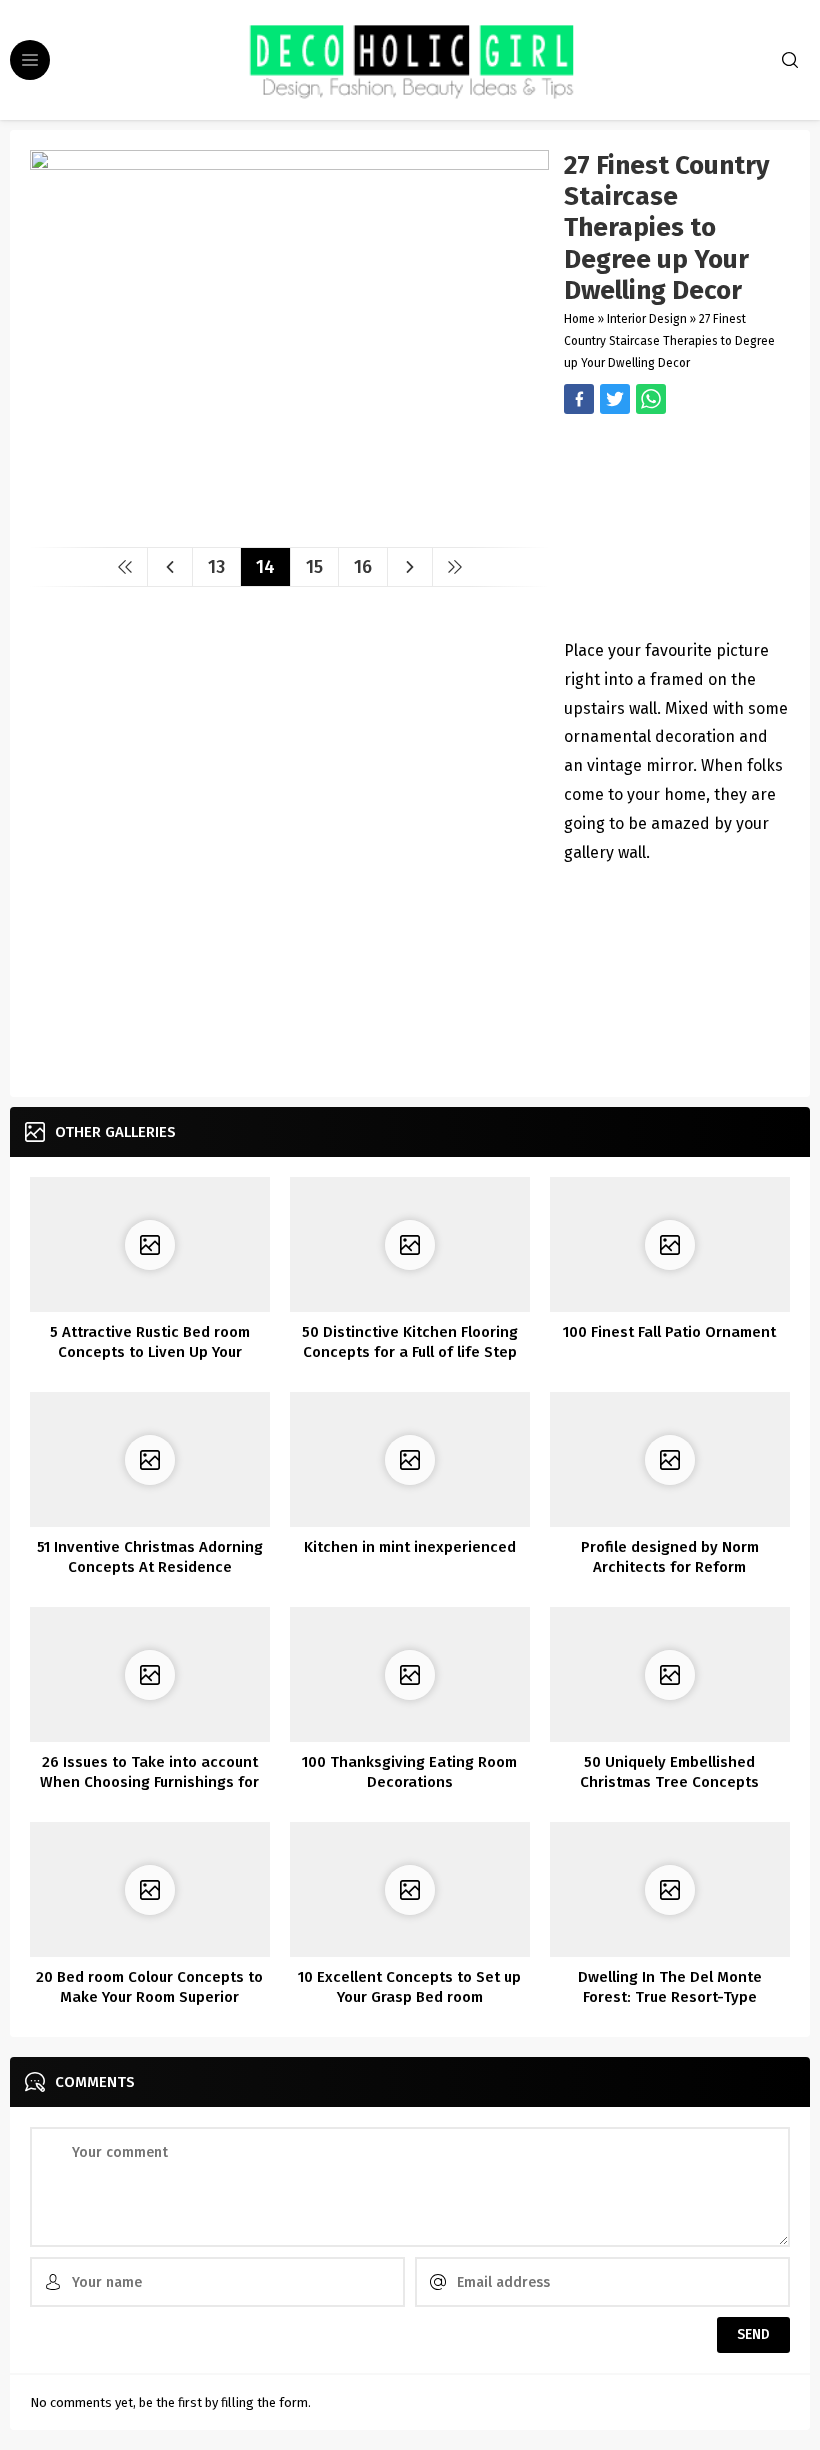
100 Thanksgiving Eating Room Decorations (409, 1772)
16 (363, 567)
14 (265, 567)
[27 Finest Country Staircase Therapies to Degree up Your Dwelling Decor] (289, 524)
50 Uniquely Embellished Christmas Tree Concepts (669, 1772)
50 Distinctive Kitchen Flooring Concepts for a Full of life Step (410, 1342)
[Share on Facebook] (579, 399)
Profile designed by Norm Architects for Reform (670, 1557)
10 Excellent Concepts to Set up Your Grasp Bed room (409, 1987)
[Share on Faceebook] (615, 399)
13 (216, 567)
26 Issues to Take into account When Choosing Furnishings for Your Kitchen (149, 1782)
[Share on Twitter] (651, 399)
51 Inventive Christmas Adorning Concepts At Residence (150, 1557)
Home (579, 319)
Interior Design (647, 319)
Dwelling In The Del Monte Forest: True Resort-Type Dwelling (670, 1997)
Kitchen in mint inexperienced (410, 1547)
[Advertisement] (677, 529)
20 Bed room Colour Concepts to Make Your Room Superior (149, 1987)
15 (314, 567)
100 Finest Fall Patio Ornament (669, 1332)
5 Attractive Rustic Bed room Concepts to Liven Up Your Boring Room (150, 1352)
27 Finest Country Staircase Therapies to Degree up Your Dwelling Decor (669, 341)
